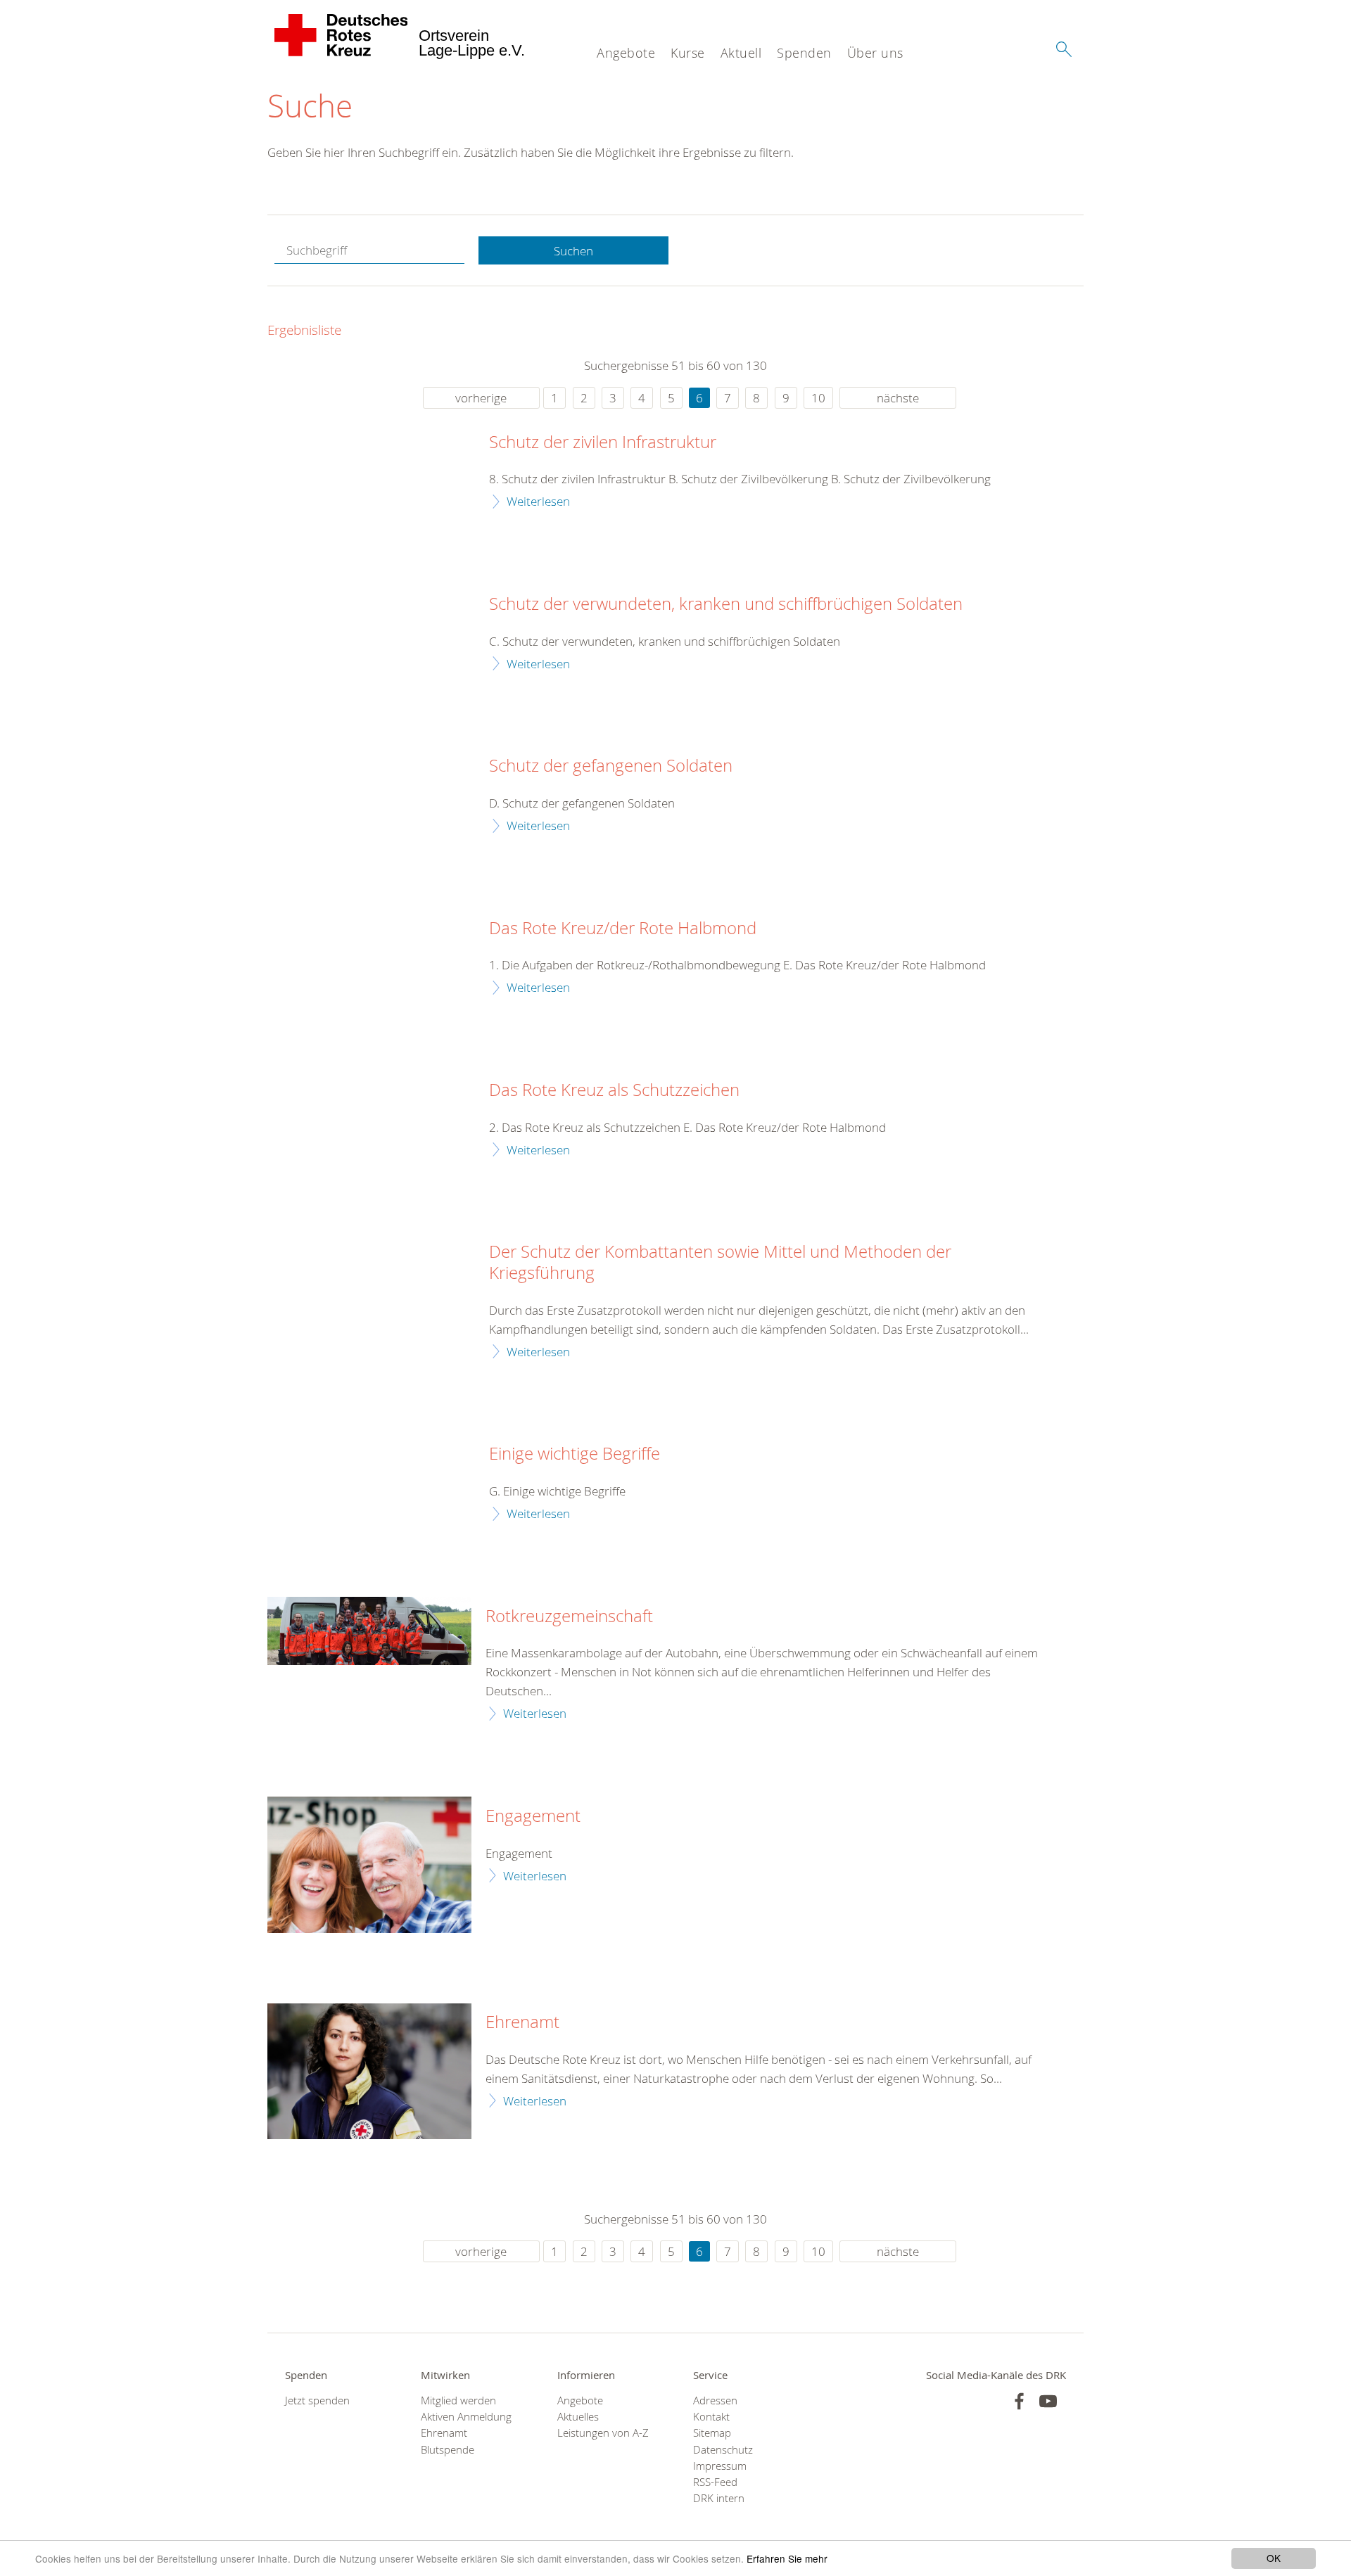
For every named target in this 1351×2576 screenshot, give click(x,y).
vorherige (481, 398)
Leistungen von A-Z (603, 2433)
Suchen (573, 251)
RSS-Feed (715, 2482)
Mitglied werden (458, 2400)
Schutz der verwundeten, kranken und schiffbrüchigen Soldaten (726, 604)
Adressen (715, 2400)
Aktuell (741, 53)
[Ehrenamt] (369, 2071)
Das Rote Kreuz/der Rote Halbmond (623, 929)
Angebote (626, 53)
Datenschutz (723, 2450)
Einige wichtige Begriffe (575, 1454)
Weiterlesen (538, 501)
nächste (898, 398)
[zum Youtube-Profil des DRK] (1048, 2401)
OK (1274, 2558)
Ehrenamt (522, 2022)
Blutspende (448, 2450)
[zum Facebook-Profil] (1019, 2401)
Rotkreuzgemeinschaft (569, 1617)
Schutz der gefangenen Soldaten (611, 766)
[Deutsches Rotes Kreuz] (342, 35)
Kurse (688, 53)
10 (818, 398)
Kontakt (711, 2417)
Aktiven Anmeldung (466, 2417)
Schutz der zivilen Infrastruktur (603, 442)
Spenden (804, 53)
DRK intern (719, 2498)
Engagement (533, 1816)
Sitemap (712, 2433)
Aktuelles (578, 2417)
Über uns (875, 53)
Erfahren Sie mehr (787, 2558)
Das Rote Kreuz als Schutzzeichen (614, 1090)
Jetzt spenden (317, 2400)
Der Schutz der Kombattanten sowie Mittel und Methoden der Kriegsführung (720, 1263)
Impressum (720, 2466)
